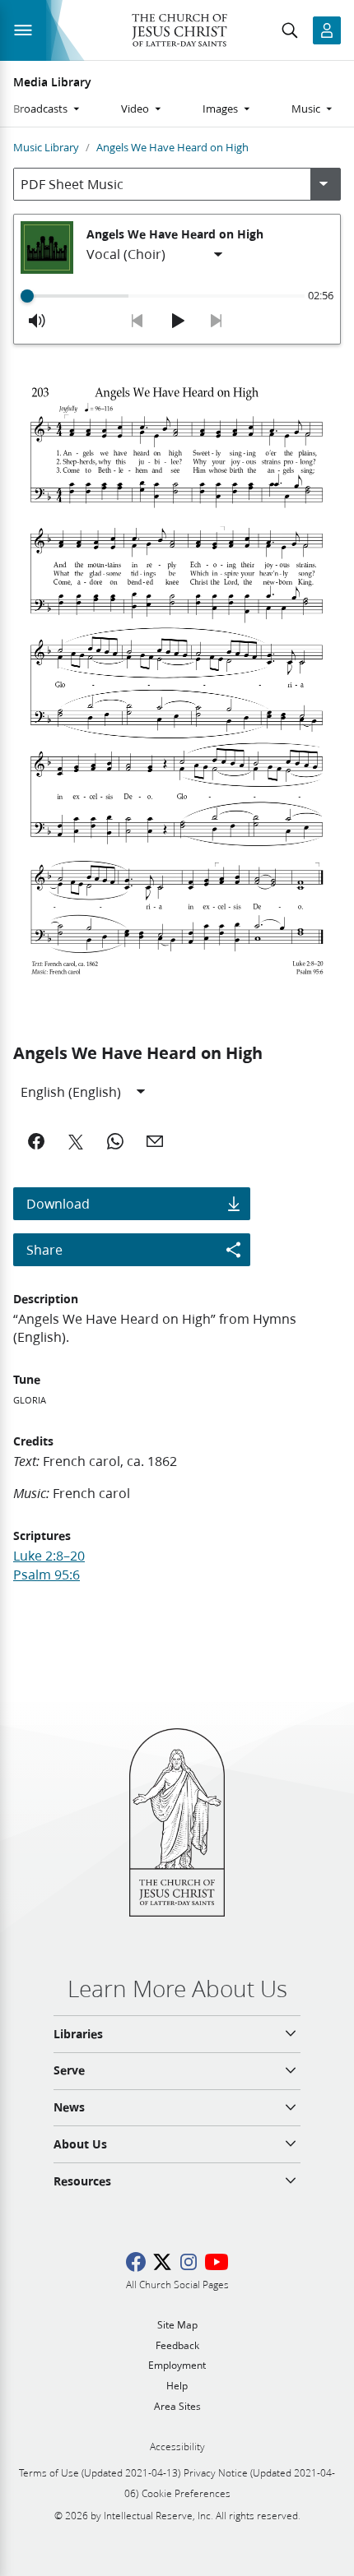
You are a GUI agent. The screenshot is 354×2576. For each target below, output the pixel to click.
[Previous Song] (137, 321)
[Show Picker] (324, 184)
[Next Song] (217, 321)
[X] (76, 1141)
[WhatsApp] (115, 1141)
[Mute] (37, 321)
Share (44, 1249)
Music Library (46, 147)
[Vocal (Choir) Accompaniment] (156, 255)
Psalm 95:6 (47, 1574)
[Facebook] (36, 1141)
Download (58, 1203)
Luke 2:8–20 (49, 1555)
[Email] (155, 1141)
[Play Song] (177, 321)
